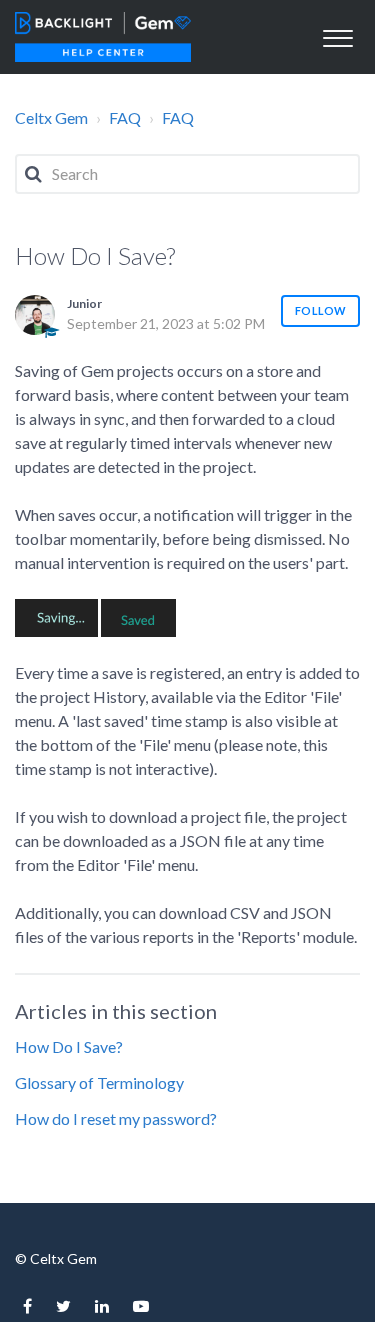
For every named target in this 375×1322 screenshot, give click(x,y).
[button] (337, 35)
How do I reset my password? (116, 1118)
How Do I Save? (69, 1046)
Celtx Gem (51, 117)
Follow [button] (320, 310)
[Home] (103, 37)
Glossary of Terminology (99, 1082)
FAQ (125, 117)
